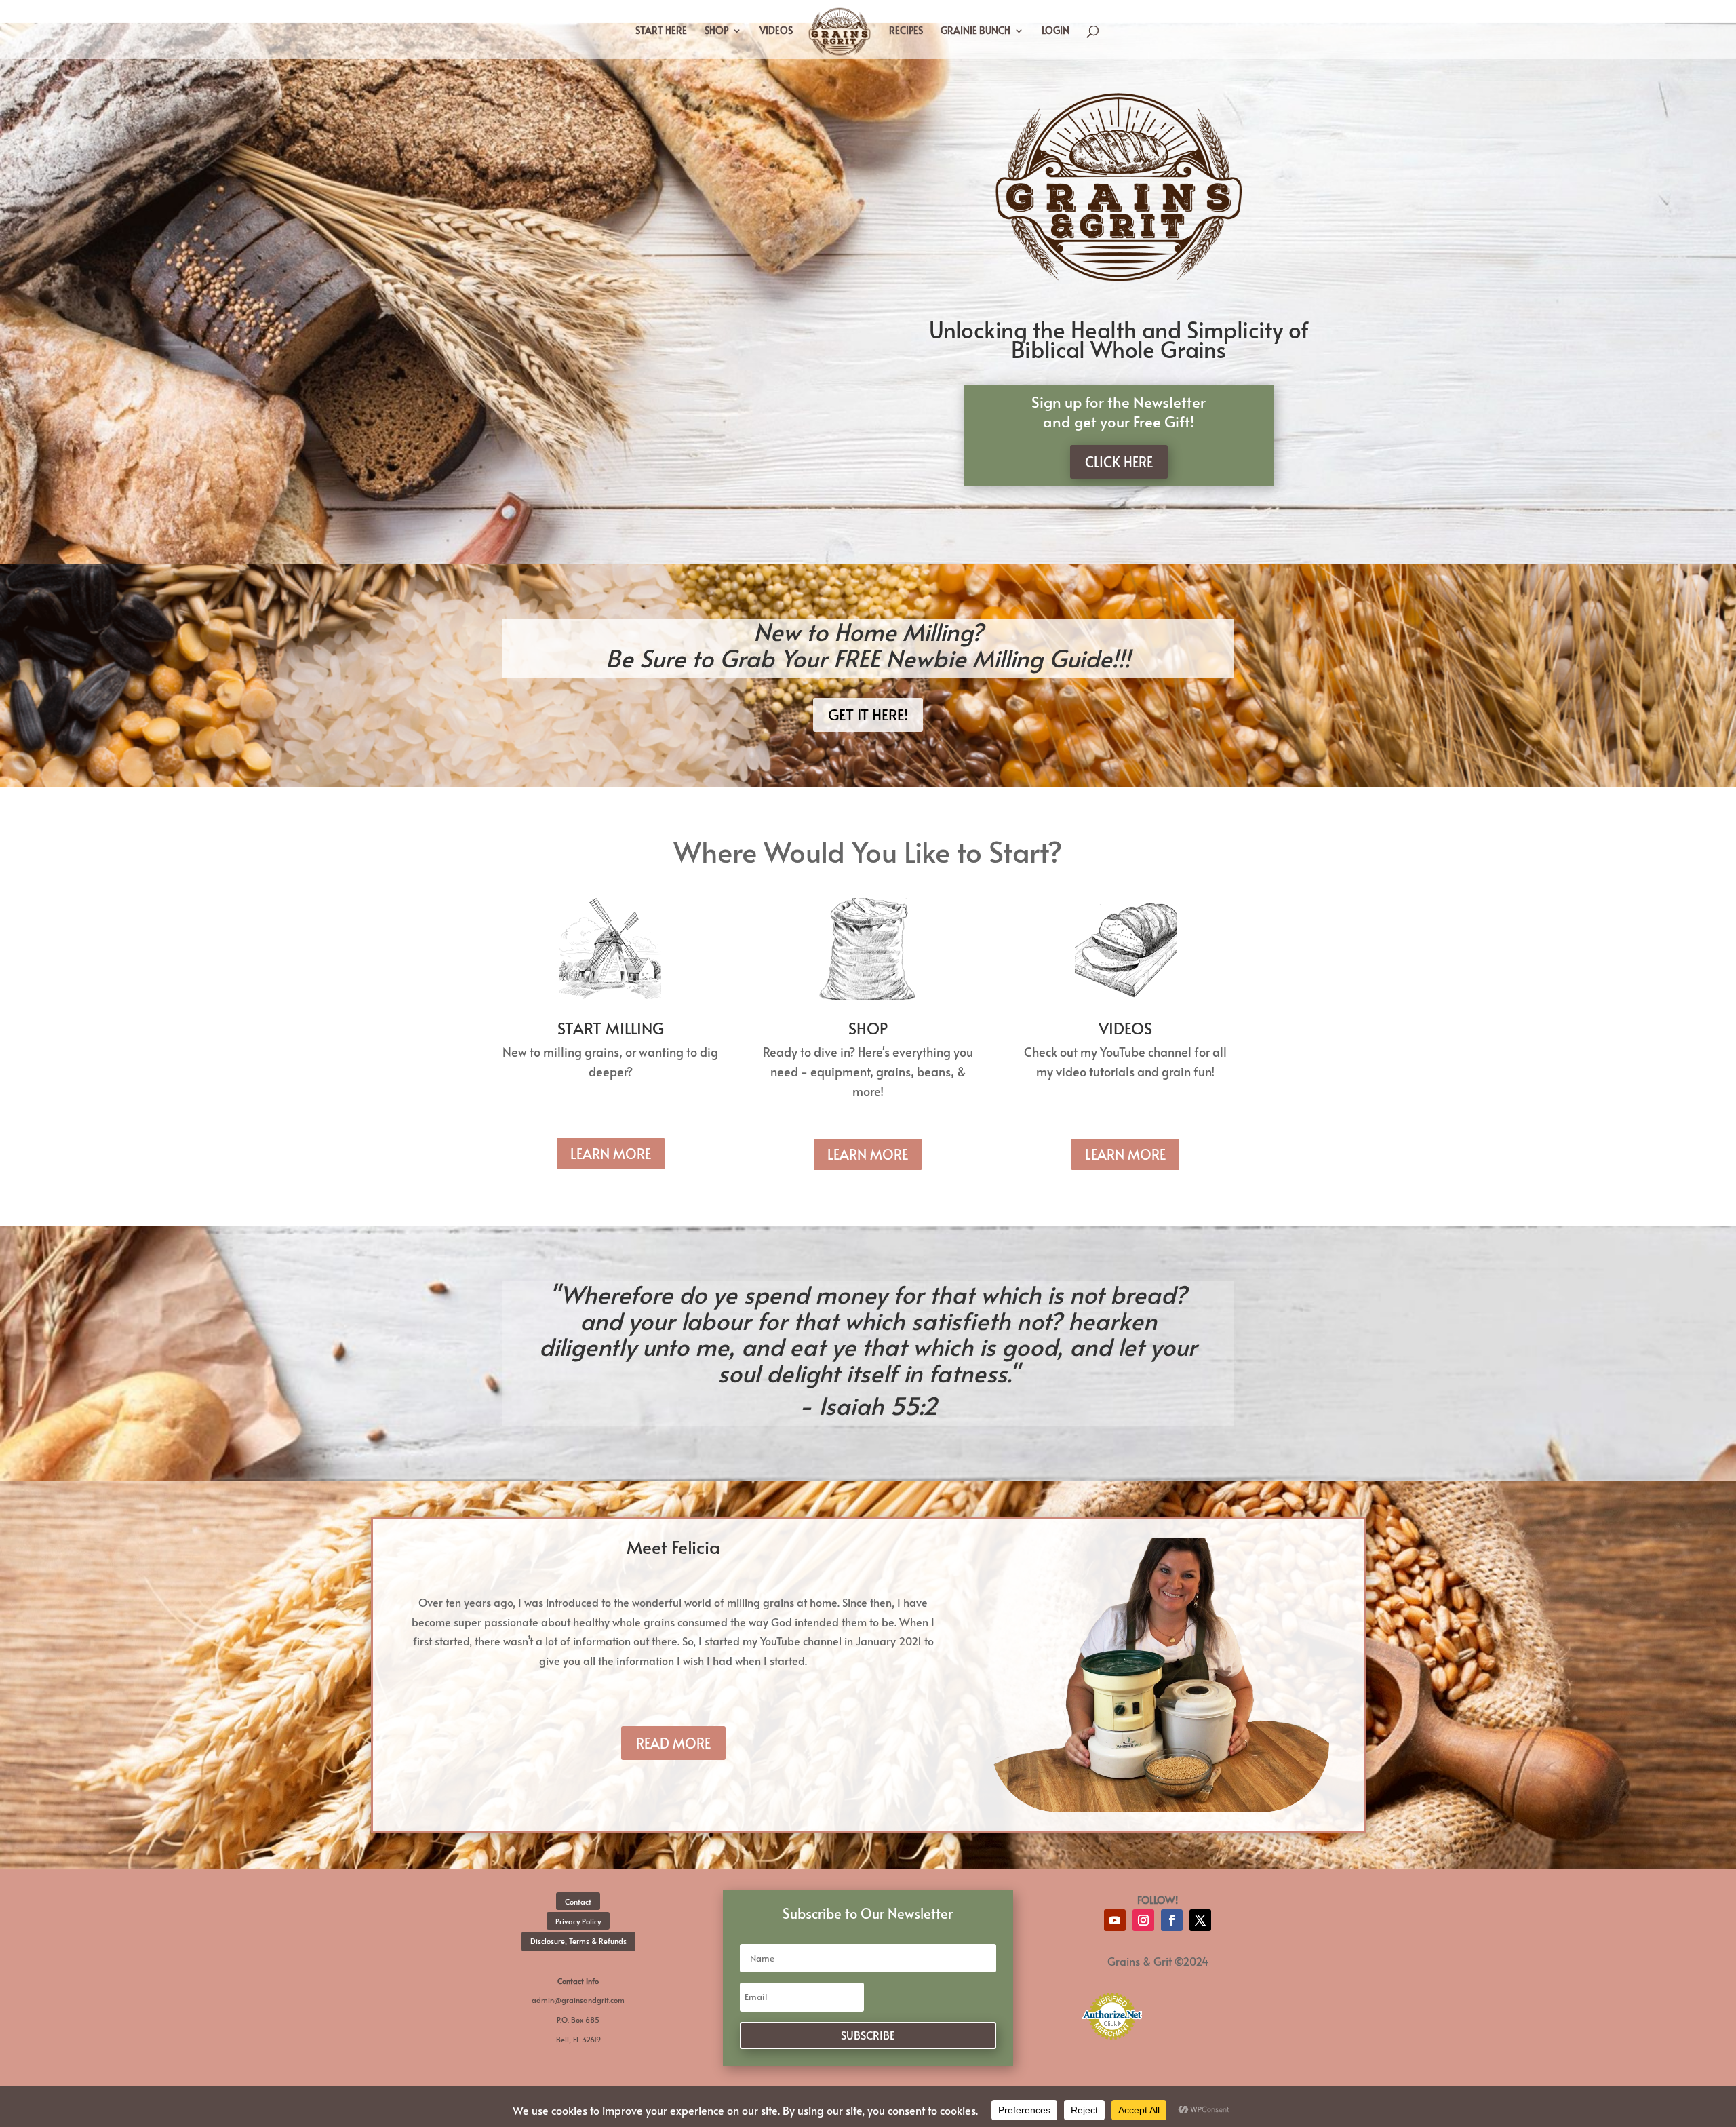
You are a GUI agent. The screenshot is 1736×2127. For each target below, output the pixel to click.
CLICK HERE (1119, 462)
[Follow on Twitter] (1200, 1920)
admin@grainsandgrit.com (578, 2000)
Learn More (611, 1154)
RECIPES (906, 31)
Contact (578, 1901)
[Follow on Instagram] (1143, 1920)
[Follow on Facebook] (1172, 1920)
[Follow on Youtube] (1115, 1920)
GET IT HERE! (868, 714)
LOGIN (1056, 31)
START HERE (661, 31)
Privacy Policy (578, 1921)
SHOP (716, 31)
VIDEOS (776, 31)
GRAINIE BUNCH (975, 31)
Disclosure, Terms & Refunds (578, 1941)
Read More (673, 1743)
